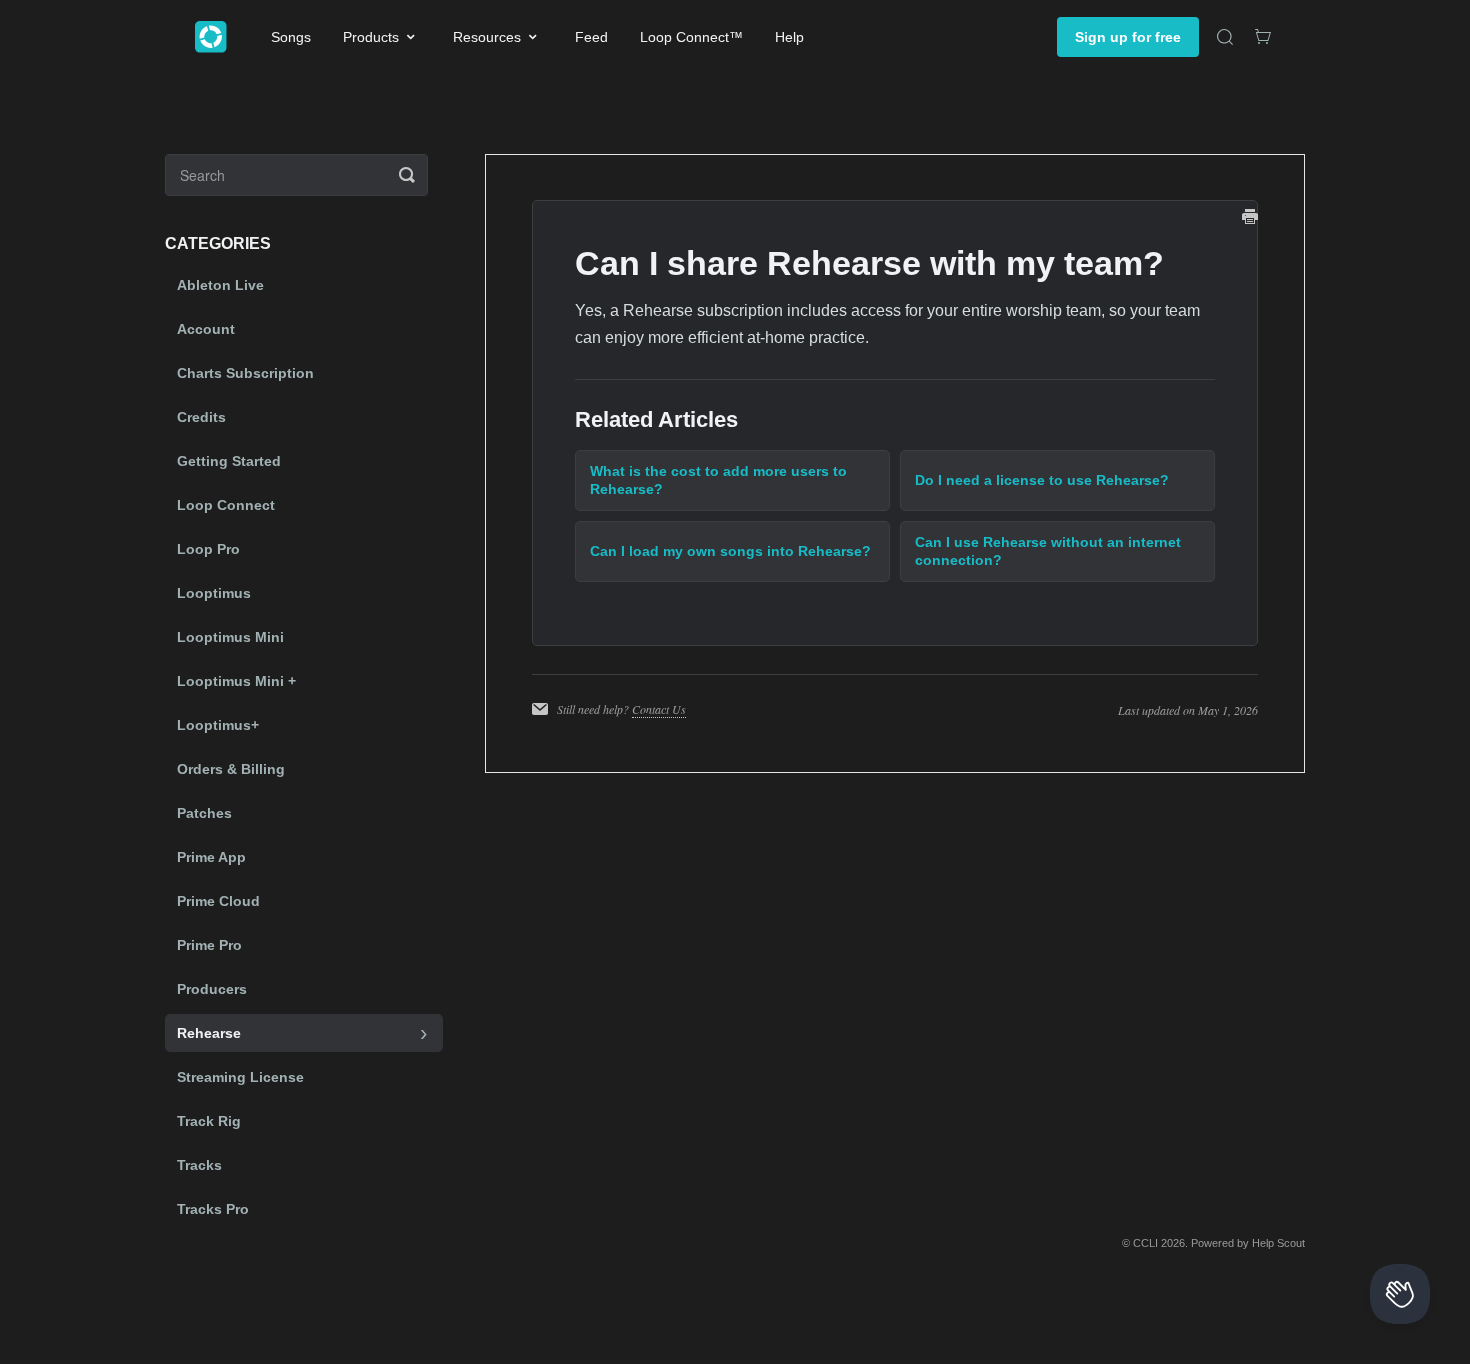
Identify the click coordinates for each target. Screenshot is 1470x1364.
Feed (591, 37)
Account (206, 329)
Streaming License (240, 1077)
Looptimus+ (218, 725)
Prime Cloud (218, 901)
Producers (212, 989)
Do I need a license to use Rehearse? (1042, 480)
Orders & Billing (231, 769)
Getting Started (229, 461)
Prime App (211, 857)
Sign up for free (1128, 37)
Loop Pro (208, 549)
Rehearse (209, 1033)
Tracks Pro (213, 1209)
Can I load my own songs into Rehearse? (730, 551)
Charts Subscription (245, 373)
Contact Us (659, 709)
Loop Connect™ (691, 37)
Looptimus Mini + (236, 681)
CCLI (1145, 1243)
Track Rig (209, 1121)
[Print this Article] (1250, 219)
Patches (204, 813)
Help (789, 37)
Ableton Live (220, 285)
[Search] (1225, 37)
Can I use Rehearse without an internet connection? (1048, 551)
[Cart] (1263, 37)
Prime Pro (209, 945)
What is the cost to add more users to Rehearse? (718, 480)
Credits (201, 417)
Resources (487, 37)
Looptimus (214, 593)
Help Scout (1278, 1243)
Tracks (199, 1165)
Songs (291, 37)
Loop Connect (226, 505)
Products (371, 37)
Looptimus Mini (230, 637)
